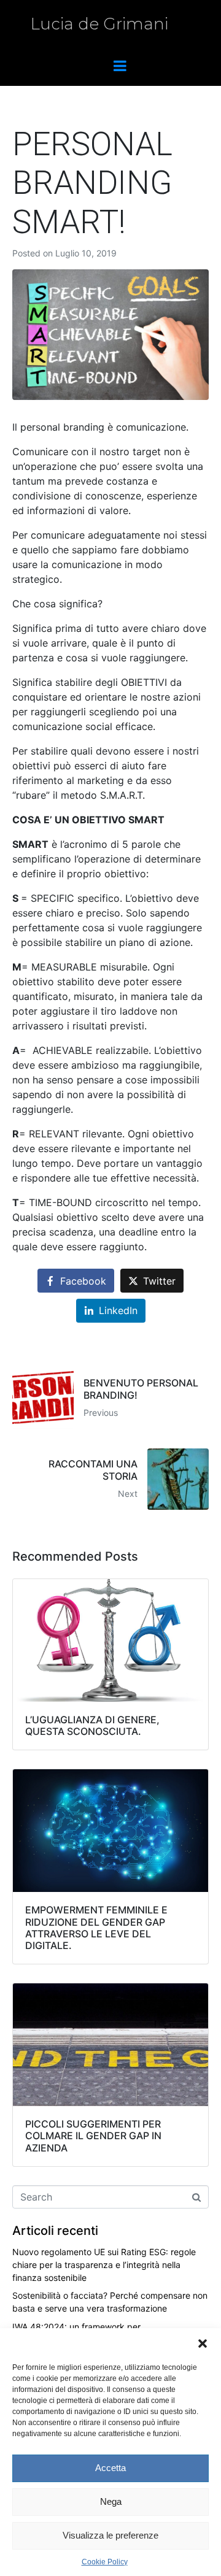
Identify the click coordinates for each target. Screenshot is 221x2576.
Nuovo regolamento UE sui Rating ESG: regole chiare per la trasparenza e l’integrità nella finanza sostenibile (104, 2265)
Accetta (110, 2468)
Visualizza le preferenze (110, 2535)
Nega (111, 2501)
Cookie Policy (105, 2562)
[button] (203, 2343)
